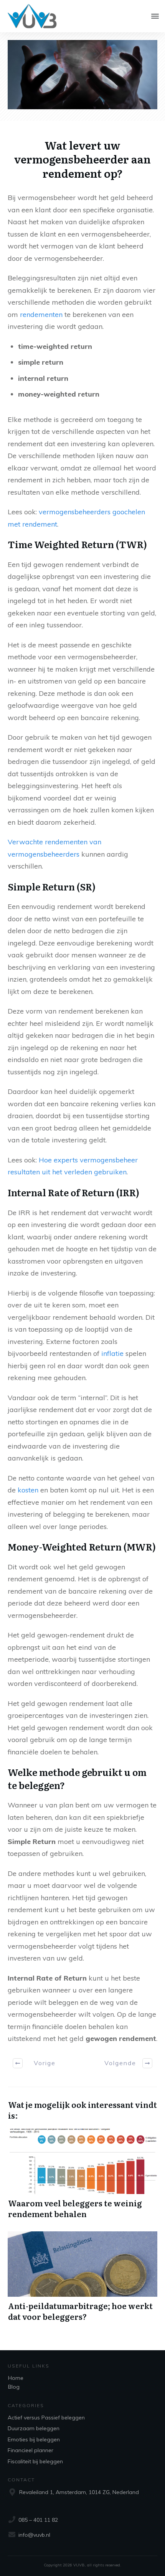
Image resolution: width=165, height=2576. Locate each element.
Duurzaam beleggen (34, 2428)
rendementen (41, 314)
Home (16, 2378)
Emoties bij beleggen (34, 2439)
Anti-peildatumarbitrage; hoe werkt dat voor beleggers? (82, 2277)
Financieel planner (31, 2450)
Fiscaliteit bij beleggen (35, 2461)
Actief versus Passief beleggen (46, 2418)
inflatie (112, 1353)
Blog (14, 2387)
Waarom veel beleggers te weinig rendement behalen (82, 2174)
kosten (28, 1490)
